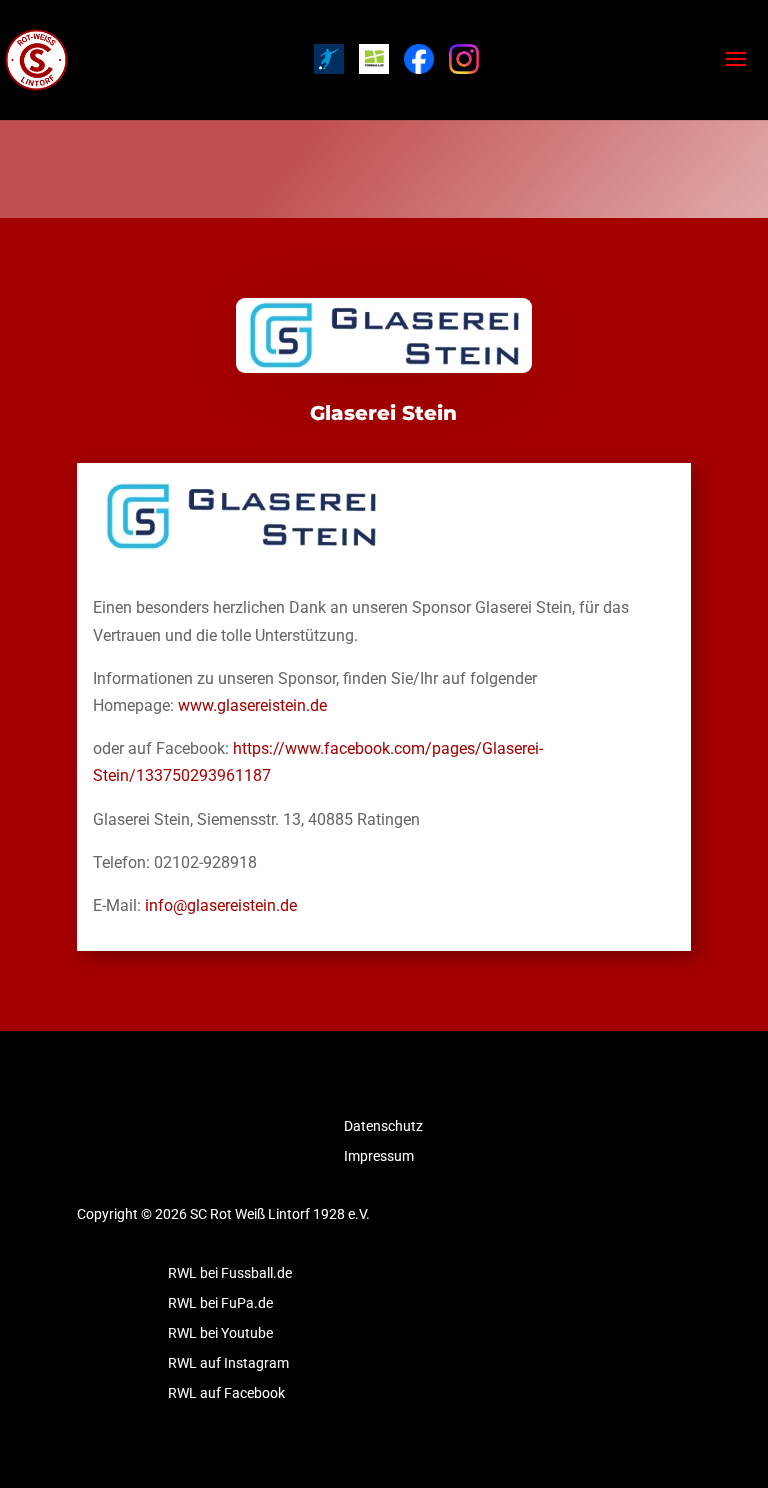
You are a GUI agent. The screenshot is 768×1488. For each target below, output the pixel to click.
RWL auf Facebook (226, 1393)
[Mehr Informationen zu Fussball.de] (374, 59)
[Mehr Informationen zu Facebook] (419, 59)
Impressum (379, 1156)
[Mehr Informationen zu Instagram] (464, 59)
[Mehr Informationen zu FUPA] (329, 59)
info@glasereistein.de (221, 905)
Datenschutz (383, 1126)
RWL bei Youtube (220, 1333)
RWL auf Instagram (228, 1363)
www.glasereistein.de (252, 705)
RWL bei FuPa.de (220, 1303)
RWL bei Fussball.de (230, 1273)
